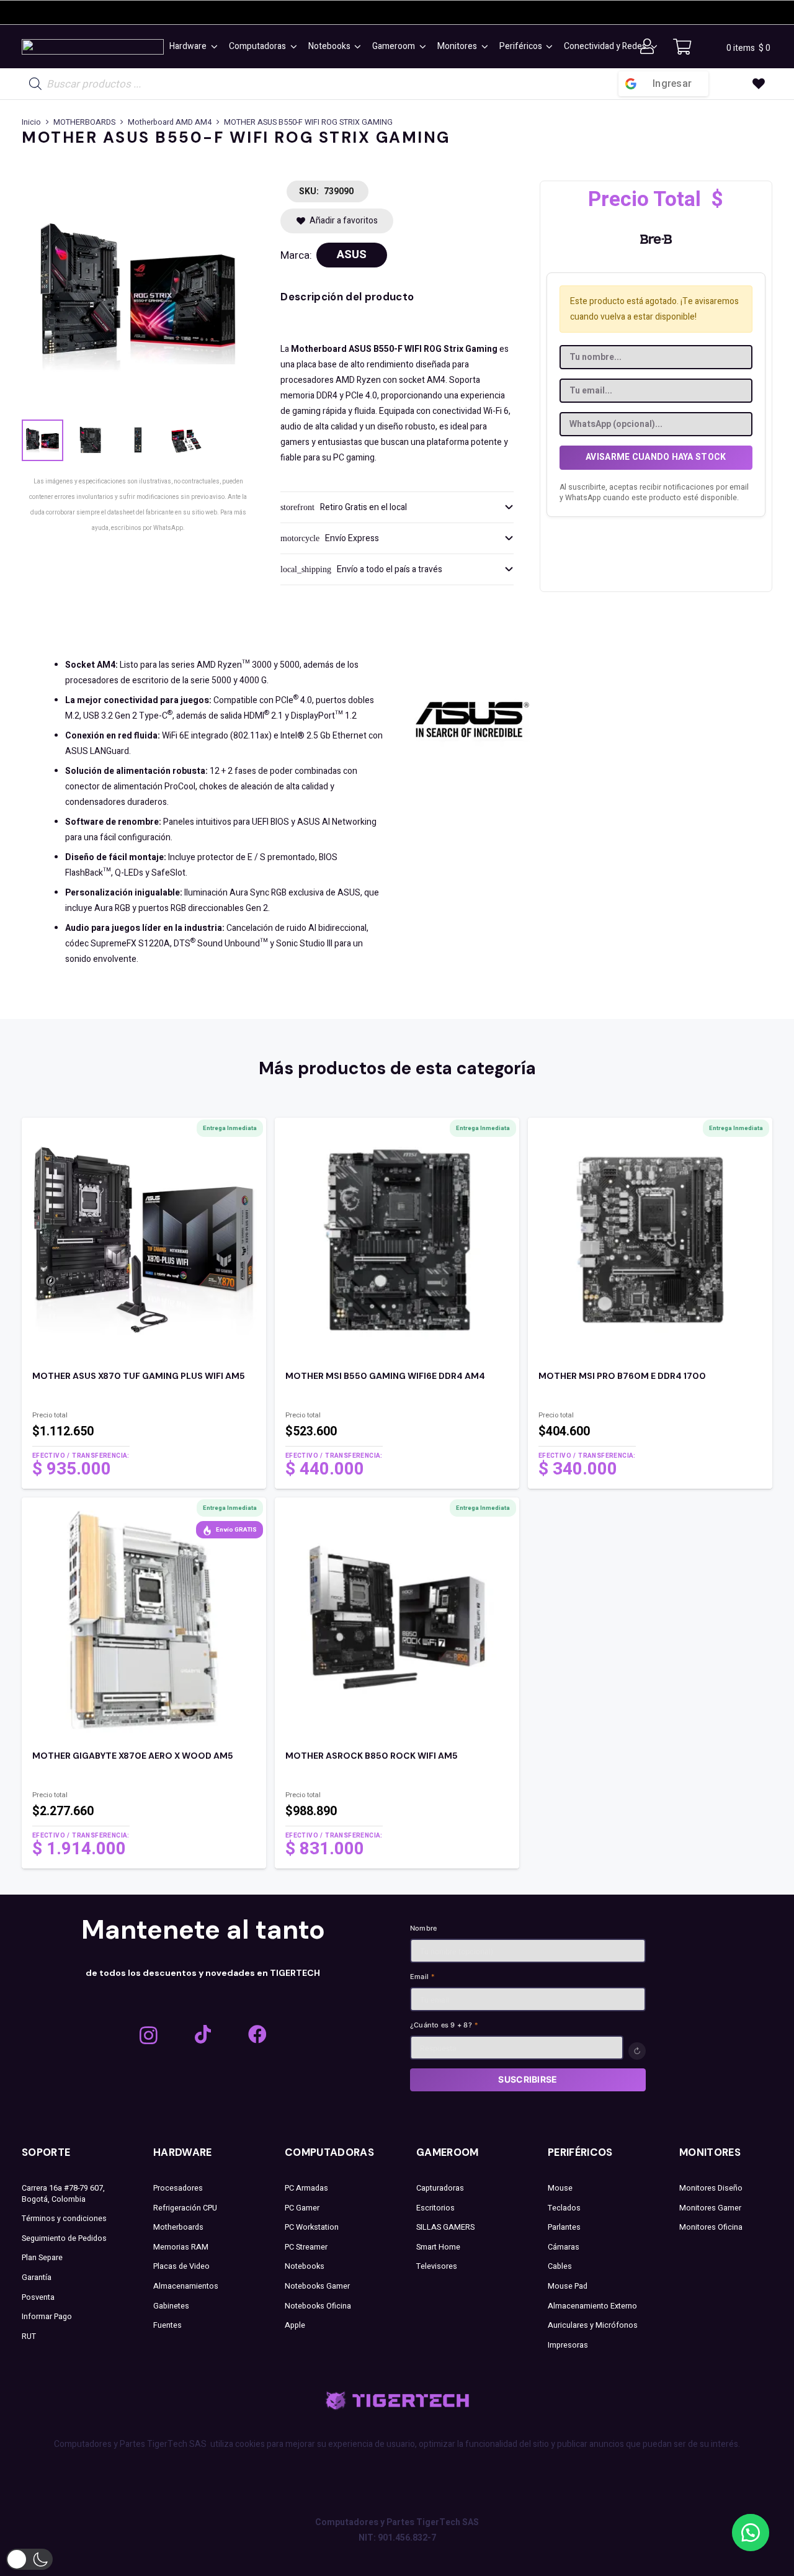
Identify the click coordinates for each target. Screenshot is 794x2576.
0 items (748, 48)
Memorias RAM (181, 2247)
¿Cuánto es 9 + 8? (444, 2025)
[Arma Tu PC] (397, 84)
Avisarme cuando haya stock (656, 457)
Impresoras (568, 2345)
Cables (560, 2266)
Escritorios (435, 2208)
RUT (29, 2336)
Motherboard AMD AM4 (170, 122)
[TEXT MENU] (93, 47)
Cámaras (564, 2247)
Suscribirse (528, 2079)
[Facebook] (257, 2034)
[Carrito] (682, 47)
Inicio (31, 122)
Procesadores (178, 2188)
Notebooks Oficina (318, 2306)
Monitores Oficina (711, 2227)
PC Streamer (306, 2247)
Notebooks (305, 2266)
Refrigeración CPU (185, 2208)
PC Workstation (312, 2227)
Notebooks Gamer (317, 2286)
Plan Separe (42, 2258)
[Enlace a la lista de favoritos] (759, 84)
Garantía (37, 2278)
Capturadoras (440, 2188)
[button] (212, 47)
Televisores (437, 2266)
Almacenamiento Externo (592, 2306)
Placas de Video (181, 2266)
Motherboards (178, 2227)
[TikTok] (203, 2034)
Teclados (564, 2208)
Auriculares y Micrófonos (593, 2325)
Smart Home (438, 2247)
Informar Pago (47, 2317)
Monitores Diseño (711, 2188)
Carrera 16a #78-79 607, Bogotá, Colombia (63, 2194)
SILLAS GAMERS (445, 2227)
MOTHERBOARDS (84, 122)
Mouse (560, 2188)
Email (423, 1977)
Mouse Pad (568, 2286)
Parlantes (564, 2227)
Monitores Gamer (710, 2208)
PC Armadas (306, 2188)
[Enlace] (144, 1425)
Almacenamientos (186, 2286)
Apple (295, 2325)
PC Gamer (302, 2208)
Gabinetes (171, 2306)
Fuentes (167, 2325)
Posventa (38, 2297)
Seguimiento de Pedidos (64, 2238)
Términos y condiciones (64, 2219)
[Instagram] (149, 2035)
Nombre (423, 1928)
